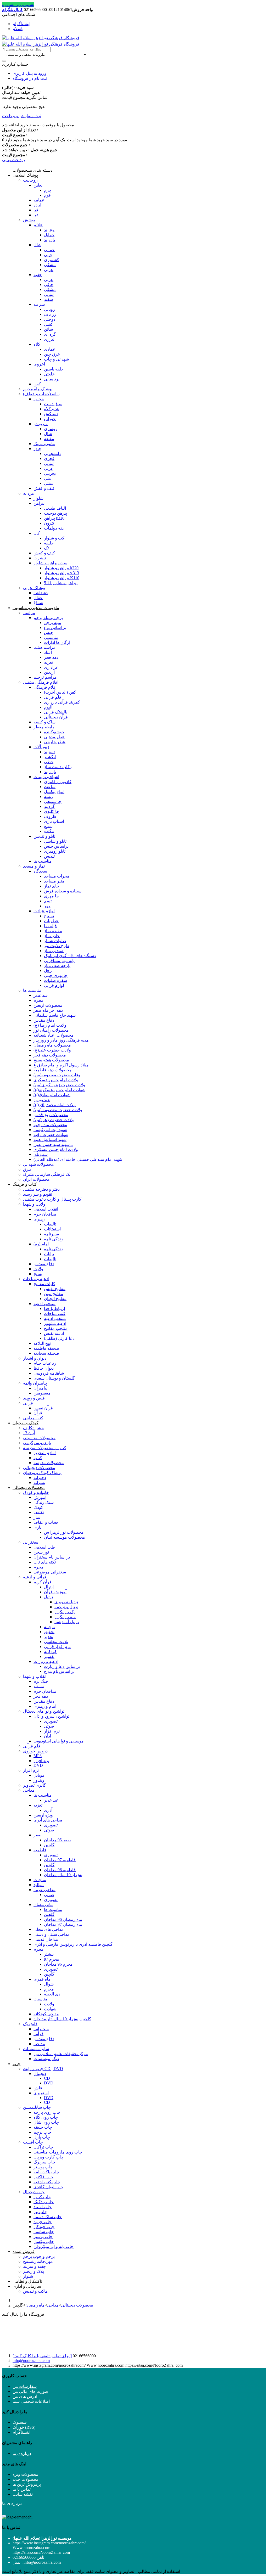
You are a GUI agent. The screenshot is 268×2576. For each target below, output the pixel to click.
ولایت (38, 1269)
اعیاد (48, 652)
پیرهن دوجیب (55, 513)
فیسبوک (20, 2422)
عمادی (50, 349)
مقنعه (49, 439)
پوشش (29, 220)
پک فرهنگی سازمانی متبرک (47, 1174)
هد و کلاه (52, 409)
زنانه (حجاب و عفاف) (41, 394)
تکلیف (39, 1512)
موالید (39, 1885)
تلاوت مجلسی (56, 1642)
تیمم (48, 901)
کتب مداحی (33, 1418)
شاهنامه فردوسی (49, 1373)
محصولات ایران (36, 1179)
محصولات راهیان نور (51, 1030)
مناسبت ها (43, 861)
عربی (49, 270)
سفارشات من (25, 2386)
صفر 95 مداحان (57, 1840)
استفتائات (52, 1229)
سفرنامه (51, 1234)
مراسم (29, 613)
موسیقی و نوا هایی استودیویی (59, 1741)
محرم (38, 1000)
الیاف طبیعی (55, 508)
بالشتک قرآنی (56, 712)
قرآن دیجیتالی (56, 717)
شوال (49, 1984)
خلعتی (49, 374)
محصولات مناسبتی (39, 1438)
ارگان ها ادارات (57, 642)
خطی (49, 762)
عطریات (51, 921)
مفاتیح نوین (54, 1294)
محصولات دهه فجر (50, 1055)
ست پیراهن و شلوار (50, 563)
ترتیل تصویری (66, 1602)
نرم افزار (52, 1731)
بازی (37, 1527)
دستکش (51, 414)
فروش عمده (24, 2251)
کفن (37, 384)
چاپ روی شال (46, 2122)
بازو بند (50, 772)
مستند (39, 1686)
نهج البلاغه (42, 1343)
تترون (49, 523)
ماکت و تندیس (35, 2291)
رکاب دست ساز (58, 767)
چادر (37, 449)
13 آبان (29, 1433)
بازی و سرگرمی (37, 1443)
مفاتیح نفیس (55, 1289)
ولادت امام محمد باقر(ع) (55, 1105)
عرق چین (52, 354)
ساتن (48, 329)
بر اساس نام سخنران (52, 1557)
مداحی (29, 1790)
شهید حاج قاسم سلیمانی (55, 1015)
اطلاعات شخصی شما (31, 2401)
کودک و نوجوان (26, 1423)
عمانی (49, 250)
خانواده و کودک (36, 1492)
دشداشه (41, 593)
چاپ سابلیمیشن (37, 2107)
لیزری (49, 339)
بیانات (49, 1254)
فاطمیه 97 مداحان (60, 1860)
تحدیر (49, 1637)
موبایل (39, 1775)
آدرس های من (25, 2396)
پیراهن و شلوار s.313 (62, 573)
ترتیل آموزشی (67, 1622)
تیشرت (40, 558)
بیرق (27, 1169)
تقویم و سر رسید (38, 1194)
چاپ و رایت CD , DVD (43, 2069)
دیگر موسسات (46, 2059)
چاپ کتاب (42, 2197)
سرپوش (41, 424)
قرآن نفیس (43, 1408)
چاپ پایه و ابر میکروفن (54, 2246)
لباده (37, 205)
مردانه (29, 493)
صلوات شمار (55, 941)
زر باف (50, 314)
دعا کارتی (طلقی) (59, 1338)
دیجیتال (40, 2074)
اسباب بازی (54, 821)
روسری (51, 429)
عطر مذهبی (54, 737)
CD (47, 2078)
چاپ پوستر (43, 2167)
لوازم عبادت (44, 911)
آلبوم (48, 707)
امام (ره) (41, 1244)
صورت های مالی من (30, 2391)
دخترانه (40, 1478)
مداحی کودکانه (46, 2014)
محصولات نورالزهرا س (64, 1532)
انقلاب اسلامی (46, 1209)
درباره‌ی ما (22, 2453)
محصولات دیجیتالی (39, 1468)
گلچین (49, 1845)
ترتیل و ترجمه (66, 1607)
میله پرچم (53, 623)
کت (37, 533)
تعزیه (48, 662)
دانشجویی (52, 454)
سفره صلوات (55, 980)
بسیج (48, 826)
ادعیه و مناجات (36, 1279)
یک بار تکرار (65, 1612)
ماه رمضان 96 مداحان (63, 1919)
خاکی (49, 285)
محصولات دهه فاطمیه (53, 1070)
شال (37, 245)
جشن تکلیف (33, 1428)
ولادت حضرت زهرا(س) (54, 1120)
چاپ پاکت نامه (46, 2172)
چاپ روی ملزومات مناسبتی (58, 2152)
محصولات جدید (26, 2479)
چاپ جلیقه (43, 2127)
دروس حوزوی (35, 1751)
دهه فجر (51, 657)
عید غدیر (41, 995)
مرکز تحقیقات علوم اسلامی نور (61, 2054)
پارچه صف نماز (57, 966)
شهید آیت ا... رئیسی (50, 1130)
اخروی (39, 364)
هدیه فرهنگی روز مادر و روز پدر (61, 1040)
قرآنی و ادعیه (35, 1577)
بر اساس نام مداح (59, 1671)
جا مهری (51, 896)
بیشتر (49, 1954)
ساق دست (53, 404)
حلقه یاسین (54, 369)
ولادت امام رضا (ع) (50, 1025)
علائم (38, 225)
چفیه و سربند (34, 2266)
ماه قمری (42, 1979)
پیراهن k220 (54, 518)
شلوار (38, 498)
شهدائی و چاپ (56, 359)
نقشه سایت (23, 2494)
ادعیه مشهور (55, 1323)
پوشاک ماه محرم (38, 389)
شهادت (50, 2009)
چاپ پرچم (42, 2132)
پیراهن (39, 503)
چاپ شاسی (44, 2232)
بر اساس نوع (55, 628)
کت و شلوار (54, 538)
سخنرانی (31, 1542)
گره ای (50, 334)
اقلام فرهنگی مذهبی (41, 682)
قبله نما (50, 926)
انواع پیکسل (54, 792)
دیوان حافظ (44, 1368)
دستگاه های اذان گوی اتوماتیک (70, 956)
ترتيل (48, 1597)
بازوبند (49, 240)
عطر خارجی (55, 742)
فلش (38, 2088)
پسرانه (39, 1483)
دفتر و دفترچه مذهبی (41, 1189)
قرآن (38, 1413)
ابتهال (49, 1587)
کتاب (38, 1458)
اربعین (49, 672)
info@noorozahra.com (31, 2361)
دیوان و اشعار (35, 1358)
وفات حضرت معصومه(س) (57, 1075)
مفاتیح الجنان (55, 1299)
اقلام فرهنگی (45, 687)
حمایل (49, 235)
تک (46, 548)
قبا (36, 210)
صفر (38, 1835)
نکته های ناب (45, 1562)
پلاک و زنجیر (33, 2271)
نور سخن (41, 1552)
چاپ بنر (40, 2212)
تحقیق (49, 1632)
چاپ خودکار (44, 2227)
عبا (36, 215)
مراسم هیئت (44, 647)
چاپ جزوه (43, 2222)
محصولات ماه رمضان (52, 1045)
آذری (48, 1810)
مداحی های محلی (49, 1929)
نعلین (38, 185)
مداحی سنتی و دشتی (52, 1934)
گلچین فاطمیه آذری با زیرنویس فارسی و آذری (73, 1944)
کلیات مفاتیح (44, 1284)
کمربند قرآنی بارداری (62, 702)
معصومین (42, 1393)
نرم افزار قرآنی (57, 1647)
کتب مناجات (55, 1314)
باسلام (18, 29)
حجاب (39, 399)
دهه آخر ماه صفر (48, 1010)
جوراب (50, 419)
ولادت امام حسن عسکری (56, 1080)
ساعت (50, 787)
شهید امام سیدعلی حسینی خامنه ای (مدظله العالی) (78, 1159)
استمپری (41, 2093)
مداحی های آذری (48, 1820)
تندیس (49, 856)
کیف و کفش (44, 488)
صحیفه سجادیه (46, 1353)
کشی (49, 324)
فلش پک (30, 2024)
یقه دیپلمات (54, 528)
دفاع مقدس (44, 1020)
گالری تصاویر (35, 1785)
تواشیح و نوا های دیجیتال (44, 1711)
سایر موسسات (36, 2049)
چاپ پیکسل (44, 2242)
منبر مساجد (54, 881)
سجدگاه (40, 871)
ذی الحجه (52, 1994)
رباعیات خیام (45, 1363)
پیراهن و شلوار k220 (61, 568)
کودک (38, 1507)
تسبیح (49, 916)
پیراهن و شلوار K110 (62, 578)
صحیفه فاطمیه (46, 1348)
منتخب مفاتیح (56, 1328)
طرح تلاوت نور (57, 946)
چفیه (38, 275)
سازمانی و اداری (27, 2286)
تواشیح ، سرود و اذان (51, 1716)
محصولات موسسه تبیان (65, 1537)
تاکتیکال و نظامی (27, 2281)
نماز (37, 1517)
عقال (38, 598)
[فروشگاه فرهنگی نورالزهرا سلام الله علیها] (41, 38)
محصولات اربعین (48, 1005)
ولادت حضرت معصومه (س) (58, 1110)
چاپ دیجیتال (34, 2192)
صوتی (49, 1726)
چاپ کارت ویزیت (49, 2157)
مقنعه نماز (53, 931)
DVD (38, 1765)
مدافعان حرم (45, 1214)
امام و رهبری (45, 1706)
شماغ (38, 603)
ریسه (49, 797)
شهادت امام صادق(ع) (52, 1095)
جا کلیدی (52, 811)
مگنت (49, 831)
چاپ (16, 2064)
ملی (48, 478)
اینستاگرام (21, 24)
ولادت (49, 2004)
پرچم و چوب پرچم (39, 2256)
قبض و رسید (34, 1398)
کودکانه (50, 1652)
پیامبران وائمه (35, 1383)
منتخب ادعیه (44, 1304)
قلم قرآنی (53, 697)
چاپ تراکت (43, 2147)
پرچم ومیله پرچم (48, 618)
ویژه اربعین (43, 1815)
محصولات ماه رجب (50, 1125)
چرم (48, 190)
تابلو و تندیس (44, 836)
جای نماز (52, 886)
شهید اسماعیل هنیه (50, 1140)
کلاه (37, 344)
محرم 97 (52, 1959)
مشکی (50, 265)
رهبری (39, 1219)
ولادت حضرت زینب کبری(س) (59, 1085)
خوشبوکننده (54, 732)
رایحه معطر (44, 727)
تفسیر (49, 1657)
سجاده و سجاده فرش (63, 891)
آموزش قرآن (55, 1592)
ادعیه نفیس (54, 1333)
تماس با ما (22, 2489)
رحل (48, 971)
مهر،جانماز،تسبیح (38, 2261)
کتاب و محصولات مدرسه (45, 1448)
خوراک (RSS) (24, 2427)
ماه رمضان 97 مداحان (63, 1924)
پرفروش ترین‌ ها (27, 2484)
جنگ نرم (41, 1681)
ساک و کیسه (44, 722)
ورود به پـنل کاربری (29, 73)
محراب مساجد (57, 876)
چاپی (48, 255)
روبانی (49, 309)
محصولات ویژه (25, 2474)
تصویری (51, 1721)
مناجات (40, 1880)
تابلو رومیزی (55, 851)
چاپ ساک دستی (48, 2217)
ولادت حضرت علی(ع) (52, 1050)
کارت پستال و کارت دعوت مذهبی (52, 1199)
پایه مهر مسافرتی (59, 961)
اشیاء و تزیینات (46, 777)
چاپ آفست (33, 2142)
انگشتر (50, 757)
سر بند (39, 304)
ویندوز (39, 1780)
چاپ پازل (42, 2137)
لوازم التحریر (45, 1453)
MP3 (38, 1756)
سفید (48, 299)
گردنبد (49, 806)
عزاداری (51, 667)
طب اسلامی (44, 1547)
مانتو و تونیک (44, 444)
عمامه (39, 200)
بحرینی (50, 473)
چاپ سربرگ (44, 2162)
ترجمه (49, 1627)
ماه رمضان (43, 1905)
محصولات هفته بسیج (51, 1060)
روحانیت (30, 180)
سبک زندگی (44, 1502)
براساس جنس (56, 846)
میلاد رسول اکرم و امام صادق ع (61, 1065)
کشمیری (52, 260)
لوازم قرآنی (54, 985)
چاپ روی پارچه (47, 2112)
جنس (49, 632)
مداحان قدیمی (46, 1939)
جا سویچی (53, 802)
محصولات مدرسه (49, 1463)
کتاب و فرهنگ (25, 1184)
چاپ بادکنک (44, 2202)
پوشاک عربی (34, 588)
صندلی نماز (54, 951)
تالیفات (50, 1224)
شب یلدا (41, 1154)
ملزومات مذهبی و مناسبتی (36, 608)
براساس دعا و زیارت (62, 1666)
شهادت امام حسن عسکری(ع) (59, 1090)
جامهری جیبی (56, 975)
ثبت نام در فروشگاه (30, 78)
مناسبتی (51, 637)
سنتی (49, 483)
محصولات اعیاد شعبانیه (54, 1035)
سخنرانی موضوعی (50, 1572)
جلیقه (49, 543)
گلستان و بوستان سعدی (54, 1378)
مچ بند (49, 230)
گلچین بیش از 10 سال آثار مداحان (62, 2019)
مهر (47, 906)
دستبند (50, 752)
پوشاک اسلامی (25, 175)
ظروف (50, 816)
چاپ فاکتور (43, 2177)
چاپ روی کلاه (46, 2117)
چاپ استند (43, 2207)
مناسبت (40, 1999)
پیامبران (40, 1388)
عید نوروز (42, 1100)
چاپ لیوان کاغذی (48, 2187)
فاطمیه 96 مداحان (60, 1870)
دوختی (50, 319)
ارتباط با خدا (54, 1309)
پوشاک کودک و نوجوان (42, 1473)
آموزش (40, 1497)
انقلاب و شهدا (35, 1676)
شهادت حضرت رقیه (51, 1135)
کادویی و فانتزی (58, 782)
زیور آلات (41, 747)
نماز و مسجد (34, 866)
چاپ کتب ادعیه (47, 2182)
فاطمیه (40, 1850)
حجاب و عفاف (46, 1522)
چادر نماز (52, 936)
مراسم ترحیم (45, 677)
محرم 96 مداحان (58, 1964)
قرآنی (28, 1403)
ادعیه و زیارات (46, 1661)
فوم (47, 195)
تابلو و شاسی (55, 841)
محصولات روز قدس (51, 1115)
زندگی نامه (53, 1239)
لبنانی (49, 294)
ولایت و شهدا (34, 1204)
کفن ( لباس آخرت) (60, 692)
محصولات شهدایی (38, 1164)
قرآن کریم (43, 1582)
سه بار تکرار (65, 1617)
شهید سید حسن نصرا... (53, 1144)
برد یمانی (52, 379)
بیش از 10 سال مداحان (64, 1875)
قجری (49, 459)
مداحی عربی (44, 1890)
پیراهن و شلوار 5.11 (61, 583)
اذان (48, 1736)
